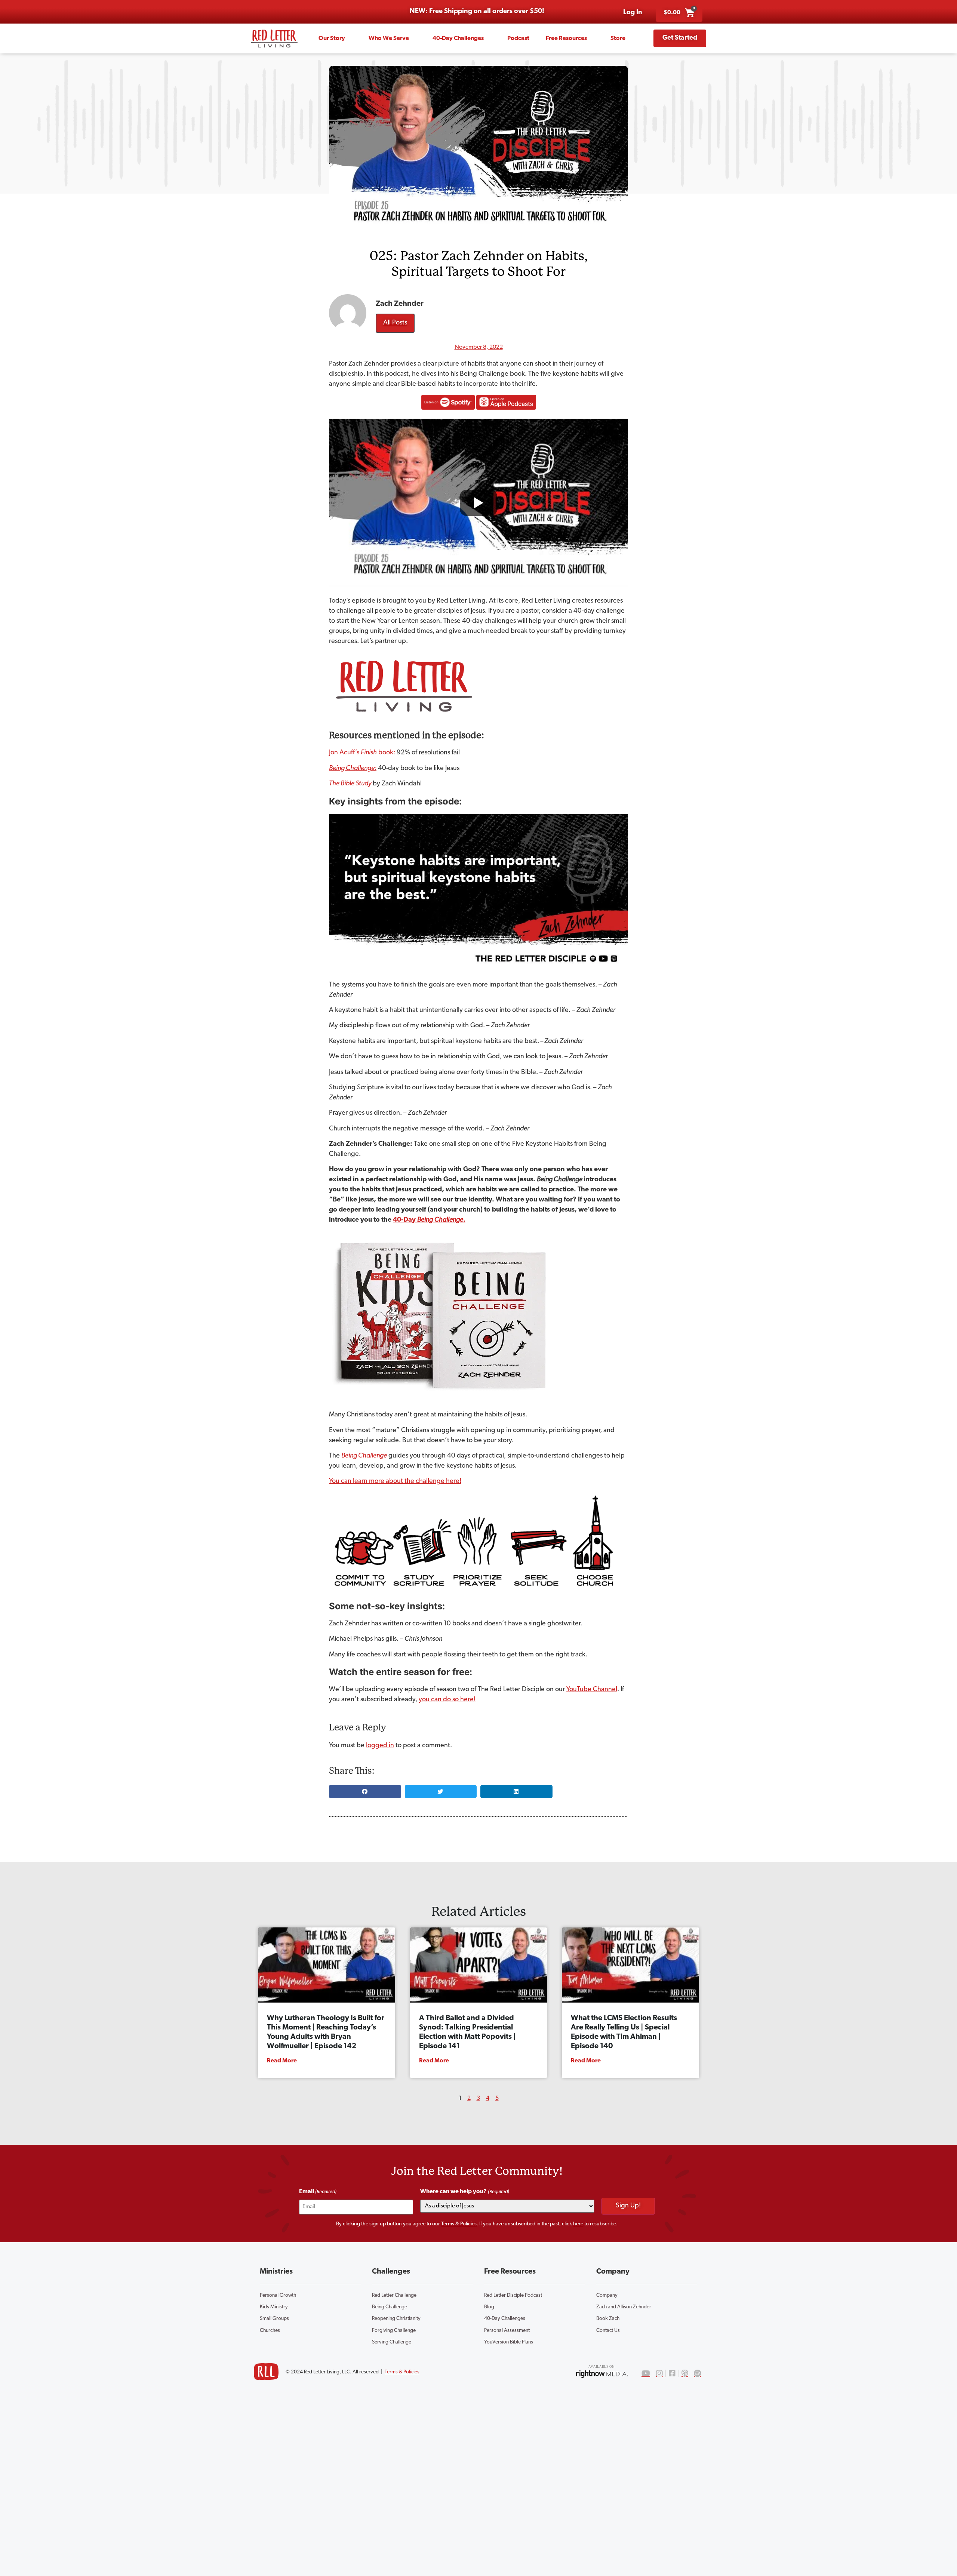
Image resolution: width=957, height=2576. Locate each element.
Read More (282, 2061)
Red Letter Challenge (394, 2295)
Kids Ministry (274, 2307)
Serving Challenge (392, 2342)
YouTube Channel (592, 1690)
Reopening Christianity (396, 2319)
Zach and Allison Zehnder (624, 2307)
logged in (380, 1746)
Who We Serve (389, 39)
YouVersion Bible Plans (509, 2342)
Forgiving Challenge (394, 2331)
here (578, 2224)
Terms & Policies (459, 2224)
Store (618, 39)
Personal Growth (278, 2295)
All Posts (395, 323)
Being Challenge (390, 2307)
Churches (270, 2331)
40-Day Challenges (458, 39)
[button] (365, 1792)
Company (607, 2295)
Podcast (518, 39)
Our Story (332, 39)
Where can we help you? (465, 2192)
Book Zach (608, 2319)
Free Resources (566, 39)
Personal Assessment (507, 2331)
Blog (489, 2307)
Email (318, 2192)
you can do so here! (447, 1700)
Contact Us (608, 2331)
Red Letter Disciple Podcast (513, 2295)
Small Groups (274, 2319)
